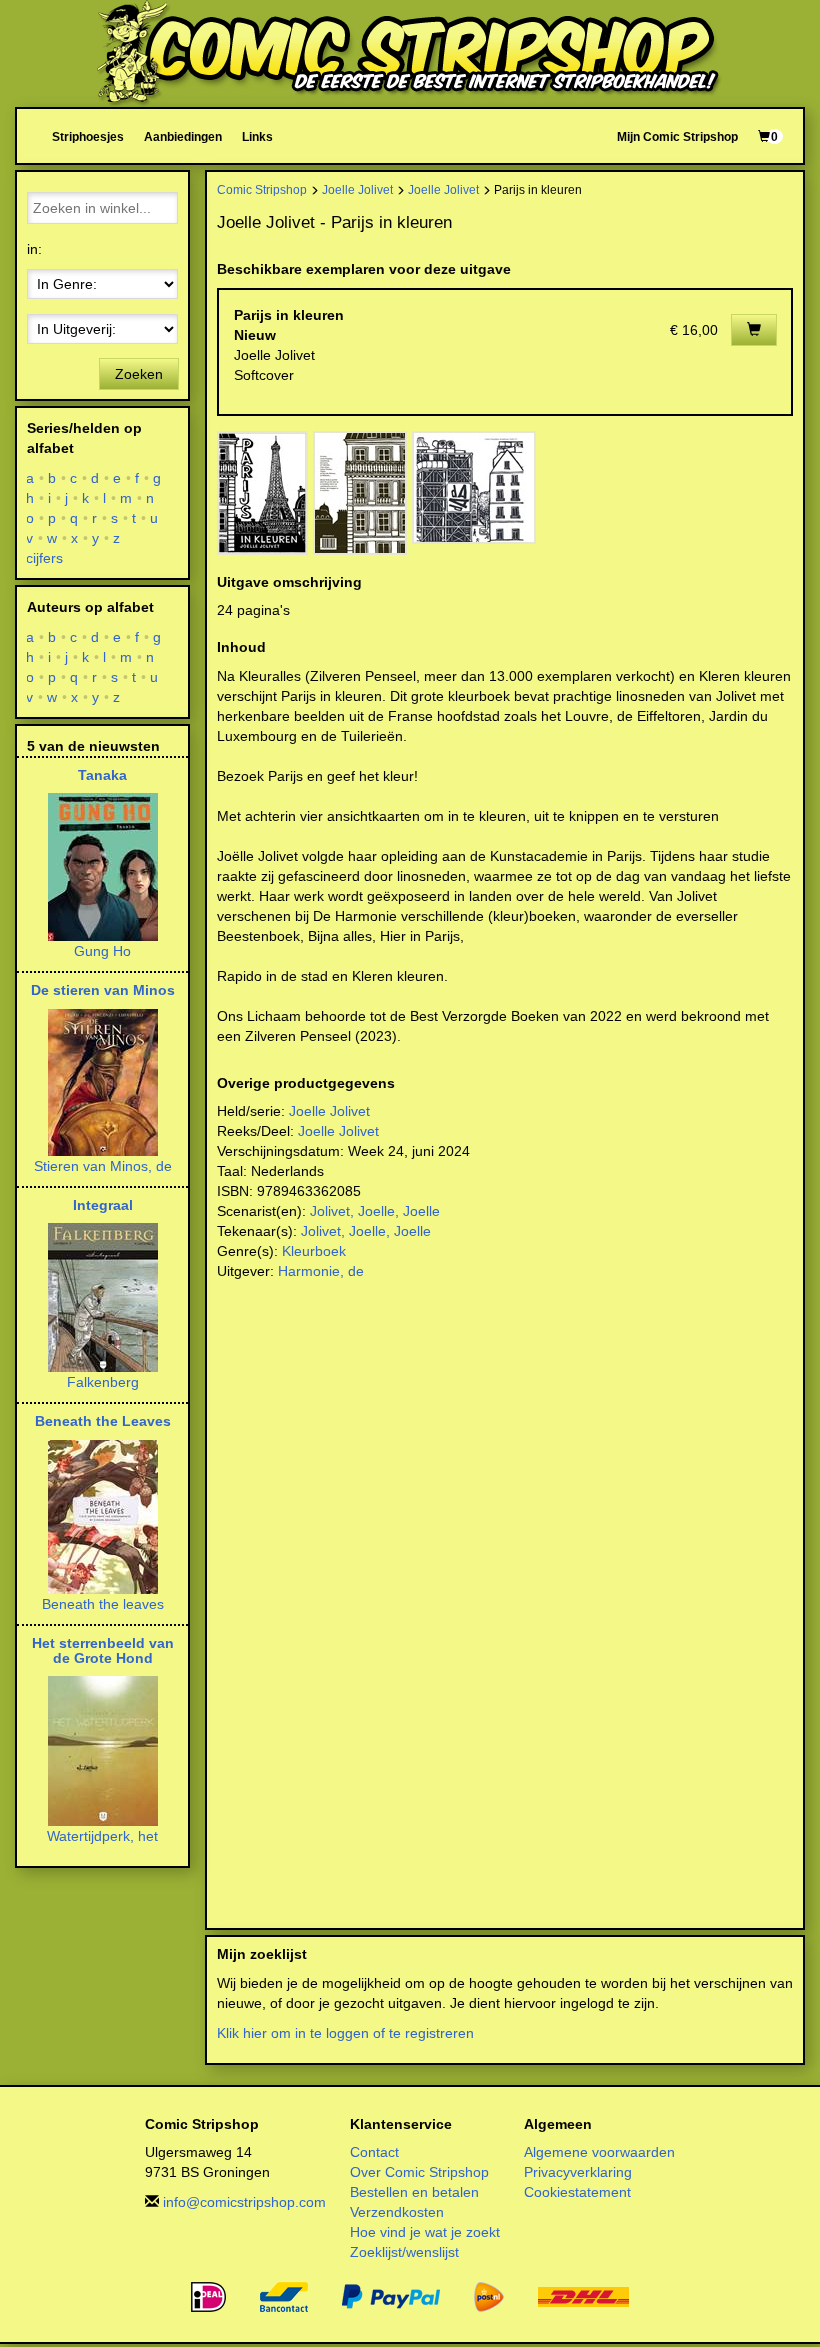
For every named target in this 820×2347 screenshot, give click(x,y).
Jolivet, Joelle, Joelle (375, 1211)
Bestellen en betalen (414, 2192)
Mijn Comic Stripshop (677, 136)
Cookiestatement (577, 2192)
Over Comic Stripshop (419, 2172)
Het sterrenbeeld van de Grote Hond (103, 1650)
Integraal (103, 1205)
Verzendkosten (397, 2212)
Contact (374, 2152)
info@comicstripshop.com (244, 2202)
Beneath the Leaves (103, 1421)
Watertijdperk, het (102, 1836)
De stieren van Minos (103, 990)
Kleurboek (314, 1251)
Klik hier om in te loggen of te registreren (345, 2033)
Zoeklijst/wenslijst (404, 2252)
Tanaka (102, 775)
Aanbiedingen (183, 136)
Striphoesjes (88, 136)
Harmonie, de (321, 1271)
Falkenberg (103, 1382)
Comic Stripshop (262, 189)
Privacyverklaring (578, 2172)
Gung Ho (102, 951)
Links (257, 136)
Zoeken (139, 374)
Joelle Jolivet (357, 189)
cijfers (45, 558)
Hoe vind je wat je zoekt (425, 2232)
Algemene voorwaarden (599, 2152)
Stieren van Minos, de (103, 1166)
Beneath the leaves (103, 1604)
